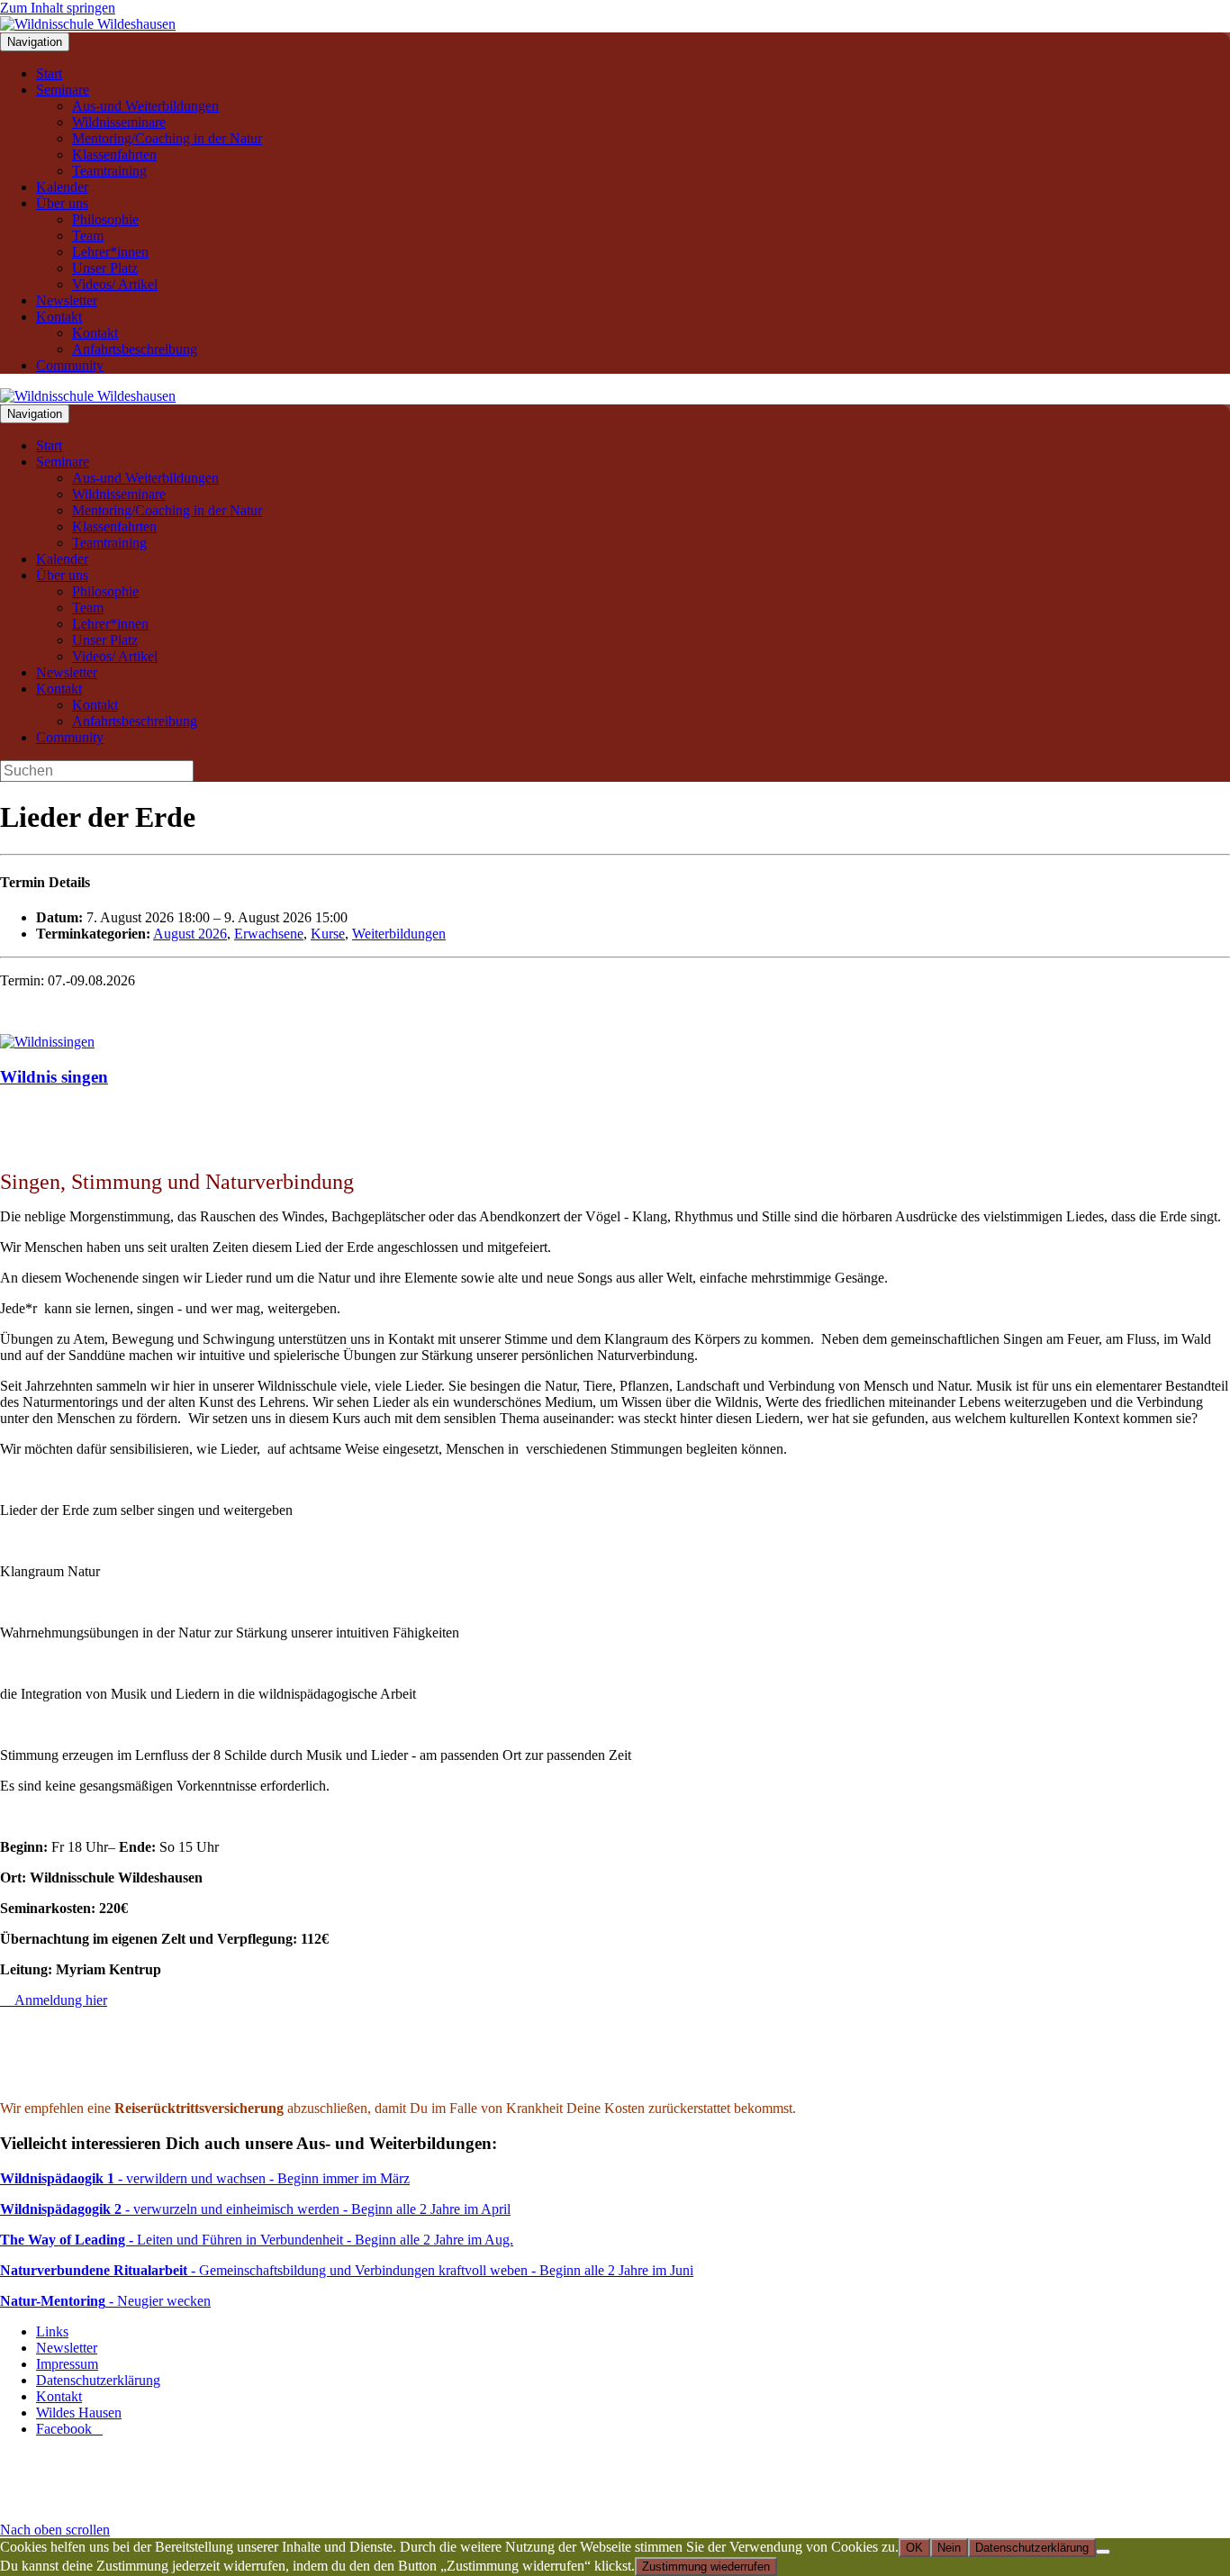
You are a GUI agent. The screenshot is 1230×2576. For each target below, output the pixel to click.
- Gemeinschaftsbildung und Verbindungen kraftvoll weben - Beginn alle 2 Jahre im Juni (347, 2270)
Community (70, 365)
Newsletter (67, 300)
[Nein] (1103, 2552)
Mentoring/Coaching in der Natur (167, 138)
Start (49, 73)
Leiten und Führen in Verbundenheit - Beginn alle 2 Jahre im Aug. (257, 2240)
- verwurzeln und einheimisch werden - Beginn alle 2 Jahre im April (255, 2209)
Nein (949, 2548)
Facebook (69, 2429)
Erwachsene (269, 934)
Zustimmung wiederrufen (706, 2567)
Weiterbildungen (399, 934)
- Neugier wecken (105, 2301)
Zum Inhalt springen (58, 8)
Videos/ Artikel (115, 284)
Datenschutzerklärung (98, 2380)
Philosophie (105, 219)
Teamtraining (109, 171)
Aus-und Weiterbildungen (145, 106)
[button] (55, 2530)
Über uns (62, 203)
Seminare (63, 90)
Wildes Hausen (79, 2413)
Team (88, 236)
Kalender (62, 187)
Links (52, 2331)
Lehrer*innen (110, 252)
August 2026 (190, 934)
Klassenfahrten (114, 154)
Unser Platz (105, 268)
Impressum (67, 2364)
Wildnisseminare (119, 122)
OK (914, 2548)
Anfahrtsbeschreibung (135, 349)
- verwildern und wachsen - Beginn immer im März (205, 2178)
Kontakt (59, 317)
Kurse (328, 934)
